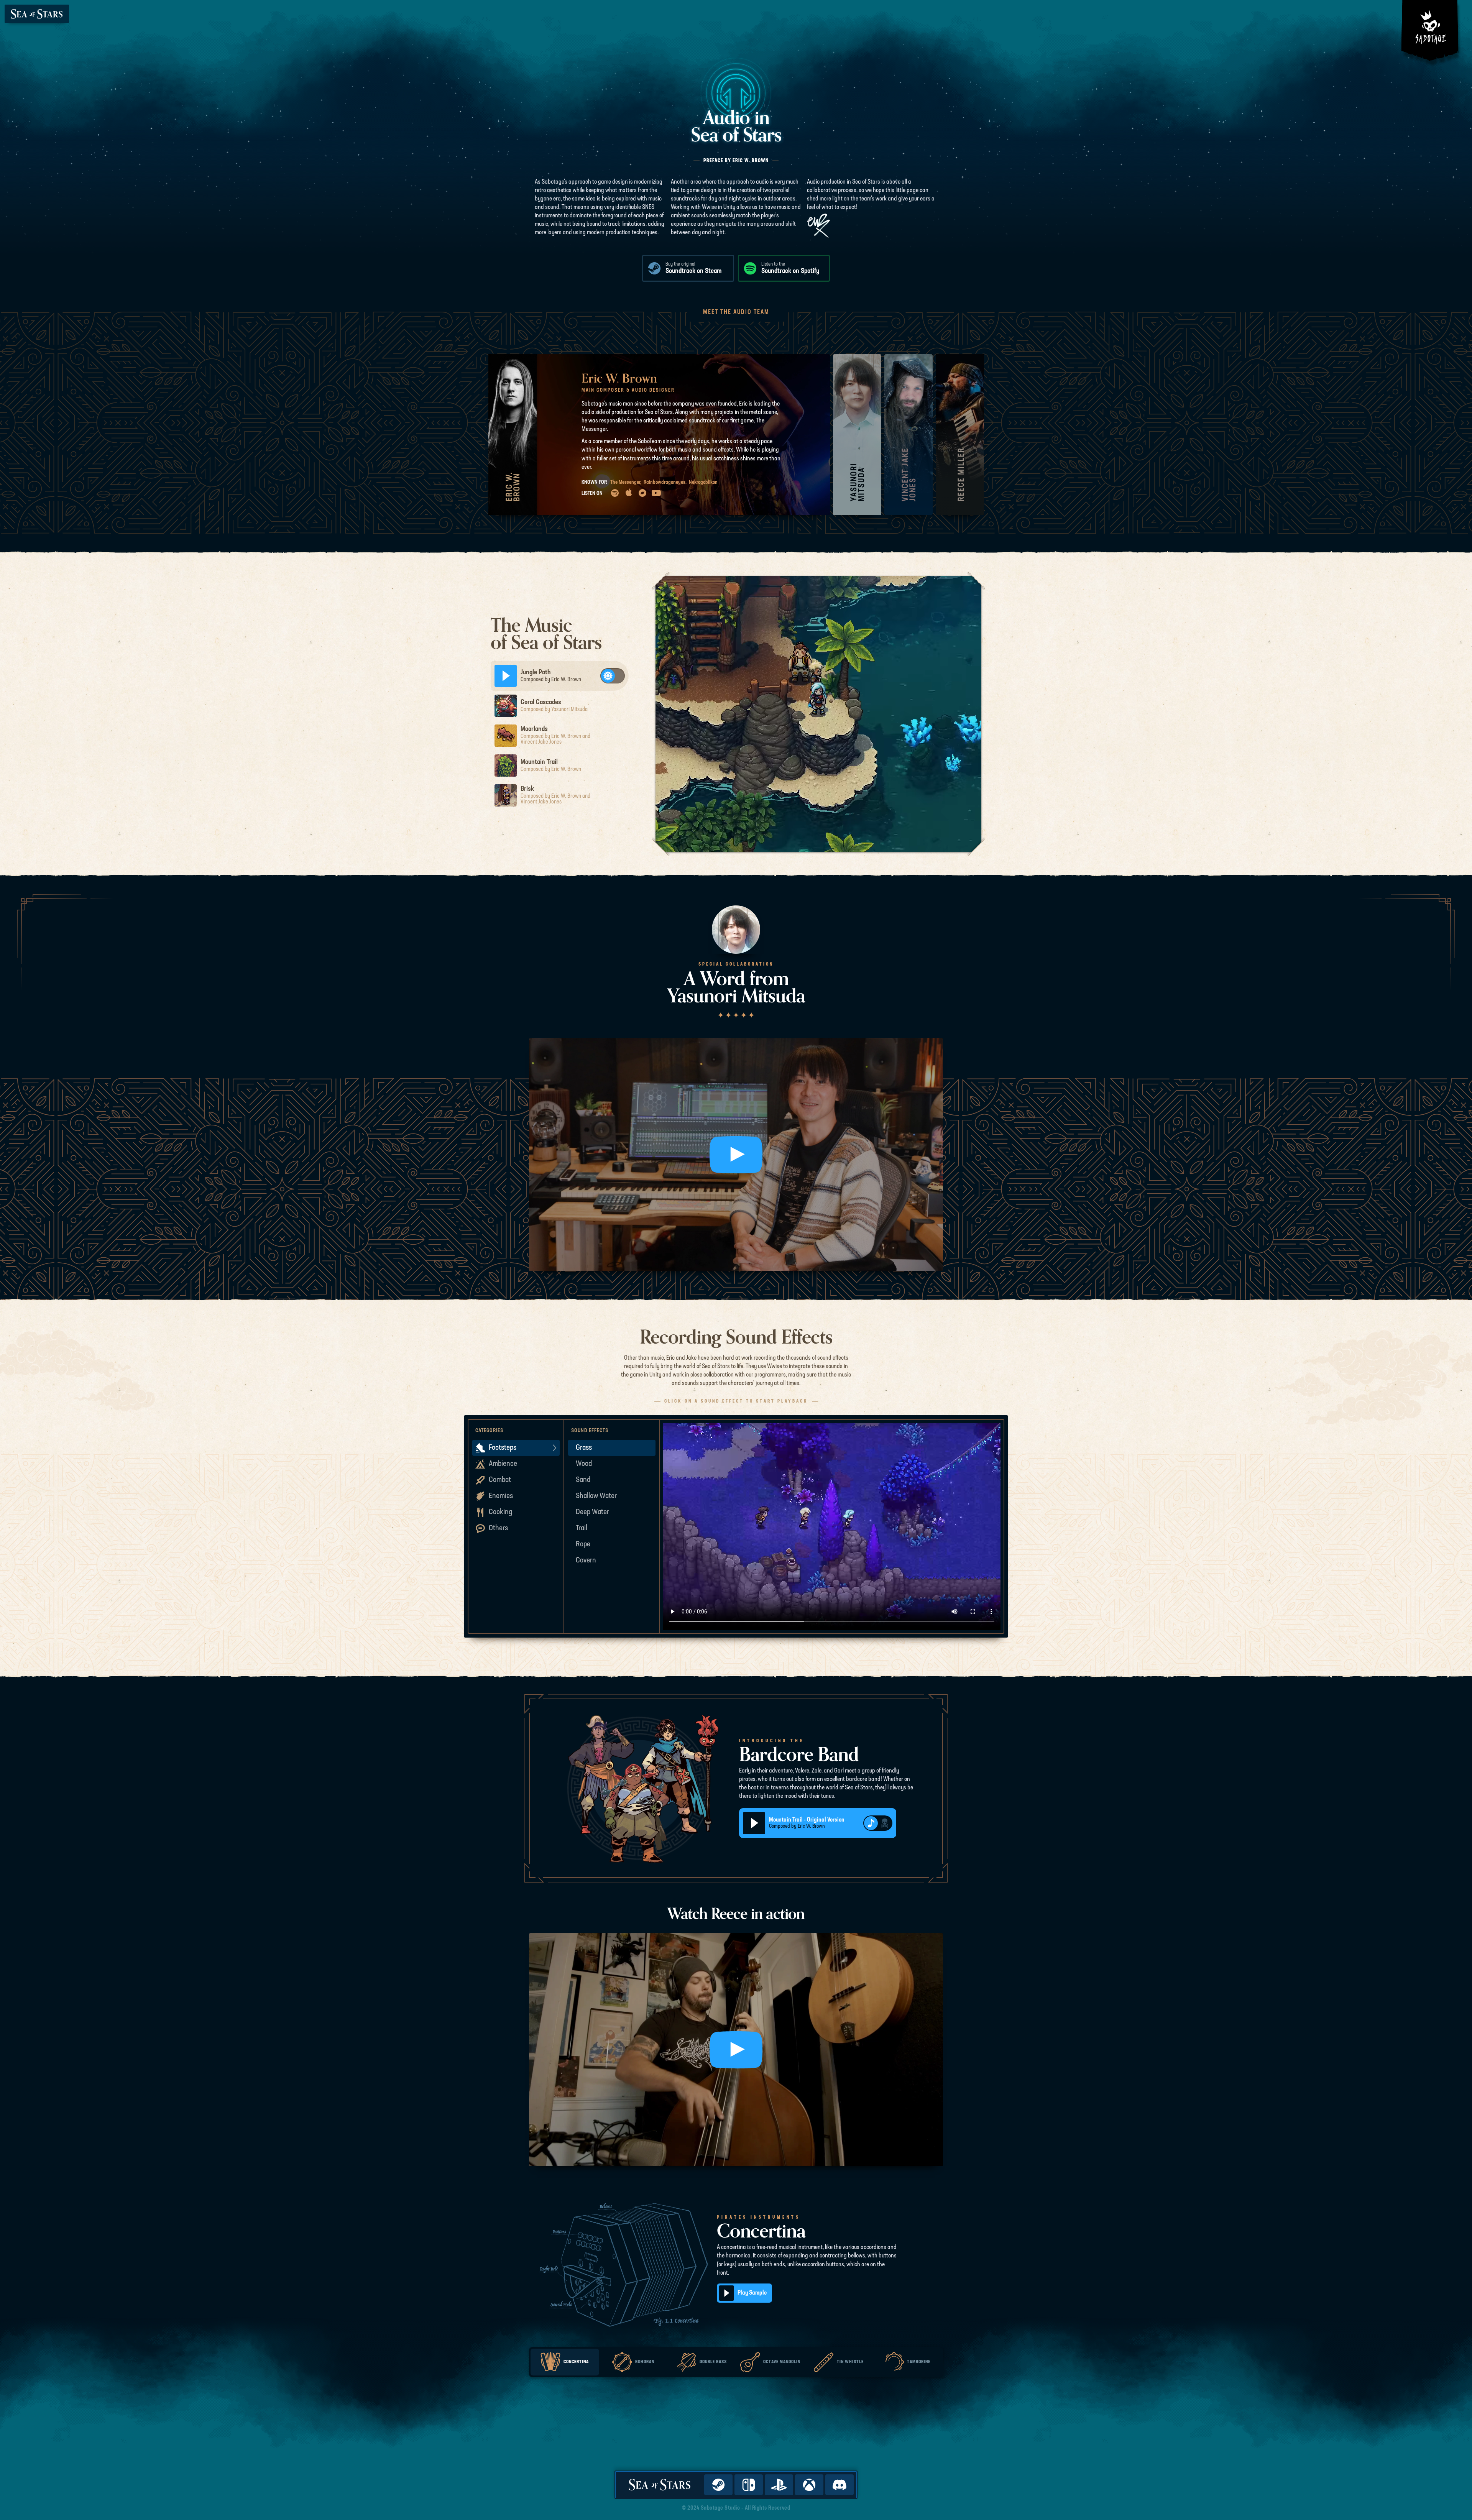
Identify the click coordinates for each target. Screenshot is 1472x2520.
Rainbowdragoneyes (665, 482)
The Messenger (626, 482)
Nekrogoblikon (703, 482)
